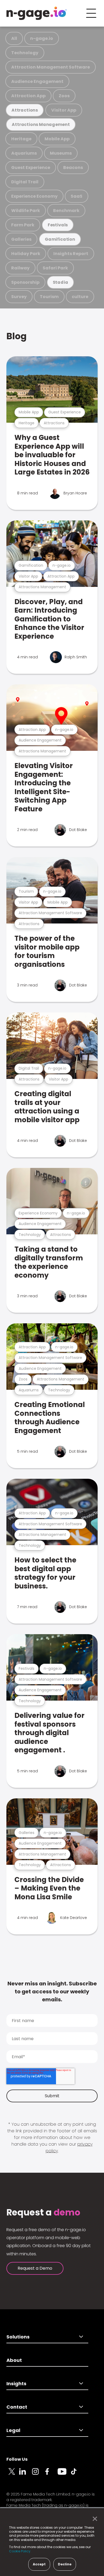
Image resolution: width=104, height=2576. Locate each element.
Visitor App (64, 110)
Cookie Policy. (20, 2551)
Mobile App (57, 139)
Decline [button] (65, 2564)
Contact (17, 2407)
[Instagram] (38, 2475)
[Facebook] (51, 2475)
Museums (61, 153)
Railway (20, 268)
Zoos (64, 96)
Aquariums (24, 153)
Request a (43, 2213)
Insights (16, 2384)
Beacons (73, 168)
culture (80, 297)
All (14, 38)
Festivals (58, 225)
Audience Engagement (37, 81)
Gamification (60, 239)
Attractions (25, 110)
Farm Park (23, 225)
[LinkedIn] (26, 2475)
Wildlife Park (26, 211)
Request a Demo (35, 2268)
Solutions (18, 2337)
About (14, 2360)
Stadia (61, 282)
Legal (13, 2430)
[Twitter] (13, 2475)
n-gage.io (42, 38)
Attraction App (28, 96)
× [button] (93, 2519)
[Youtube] (64, 2475)
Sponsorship (25, 282)
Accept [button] (39, 2564)
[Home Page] (37, 13)
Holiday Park (26, 254)
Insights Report (71, 254)
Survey (19, 297)
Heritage (21, 139)
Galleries (21, 239)
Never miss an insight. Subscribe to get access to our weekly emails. (52, 1992)
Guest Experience (31, 168)
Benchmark (66, 211)
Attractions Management (41, 124)
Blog (17, 336)
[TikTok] (77, 2475)
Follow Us (17, 2459)
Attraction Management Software (51, 67)
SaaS (77, 196)
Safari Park (55, 268)
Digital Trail (25, 182)
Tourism (49, 297)
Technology (25, 53)
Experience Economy (34, 196)
